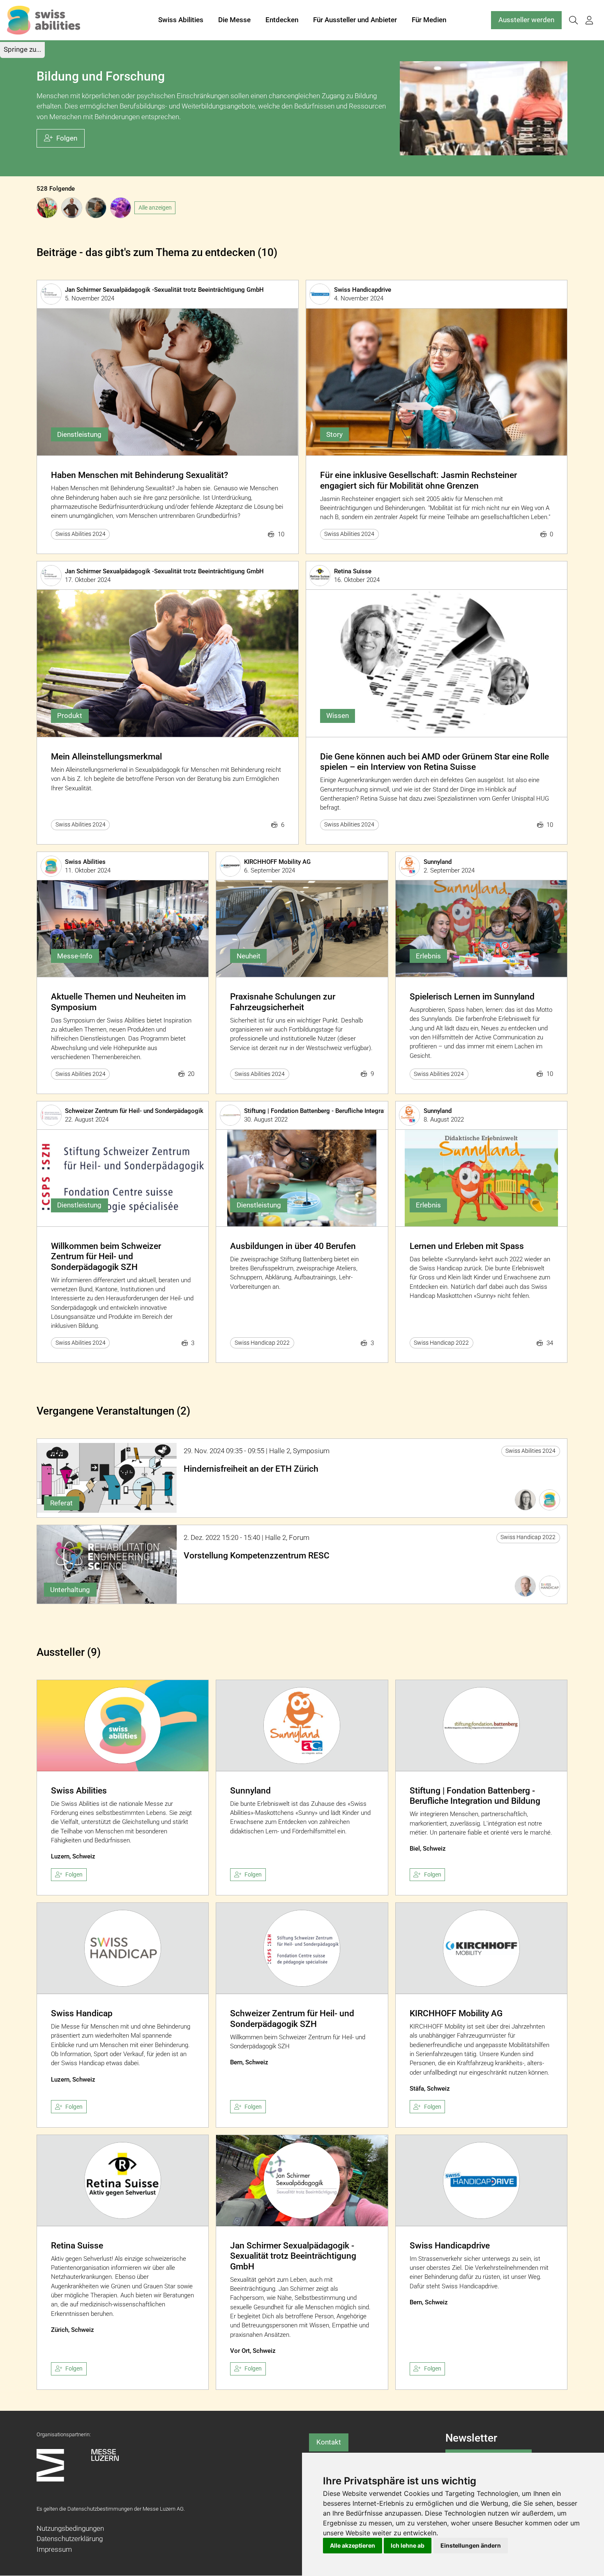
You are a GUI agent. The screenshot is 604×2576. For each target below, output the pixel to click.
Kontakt (329, 2442)
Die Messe (234, 20)
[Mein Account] (589, 20)
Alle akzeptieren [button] (353, 2545)
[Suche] (573, 20)
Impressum (54, 2549)
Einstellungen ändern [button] (471, 2545)
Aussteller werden (526, 20)
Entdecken (282, 20)
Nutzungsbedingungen (70, 2528)
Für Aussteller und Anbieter (355, 20)
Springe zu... (22, 49)
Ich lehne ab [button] (408, 2545)
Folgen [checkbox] (74, 1874)
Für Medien (429, 20)
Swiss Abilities (181, 20)
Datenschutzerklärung (70, 2539)
